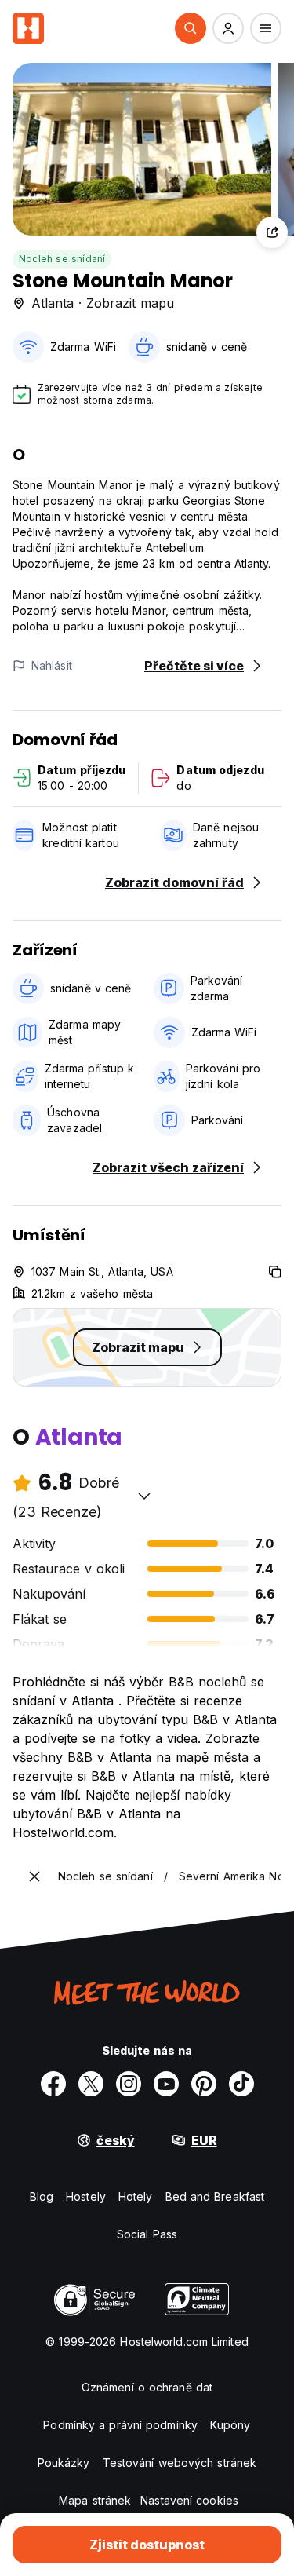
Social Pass (147, 2234)
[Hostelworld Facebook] (53, 2084)
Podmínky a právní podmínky (120, 2425)
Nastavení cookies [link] (189, 2500)
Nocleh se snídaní (62, 259)
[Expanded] (34, 1876)
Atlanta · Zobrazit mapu (103, 303)
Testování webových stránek (180, 2463)
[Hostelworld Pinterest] (204, 2084)
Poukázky (64, 2463)
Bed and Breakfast (215, 2196)
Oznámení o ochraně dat (147, 2387)
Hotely (136, 2196)
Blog (42, 2196)
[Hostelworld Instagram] (129, 2084)
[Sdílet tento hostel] (272, 232)
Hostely (86, 2196)
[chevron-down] (144, 1496)
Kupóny (230, 2425)
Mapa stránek (95, 2500)
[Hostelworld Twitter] (91, 2084)
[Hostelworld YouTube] (166, 2084)
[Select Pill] (191, 28)
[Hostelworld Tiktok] (241, 2084)
